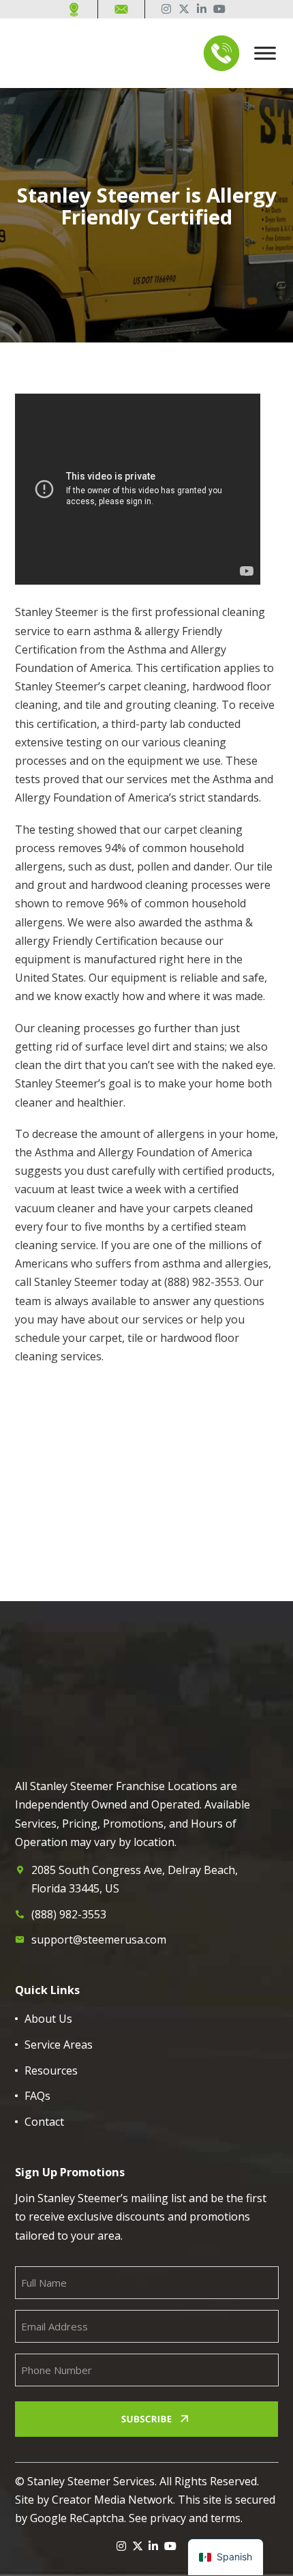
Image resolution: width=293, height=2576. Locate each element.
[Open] (265, 54)
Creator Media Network (112, 2500)
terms (226, 2518)
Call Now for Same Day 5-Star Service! (137, 1575)
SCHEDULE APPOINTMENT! (137, 1631)
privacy (168, 2518)
